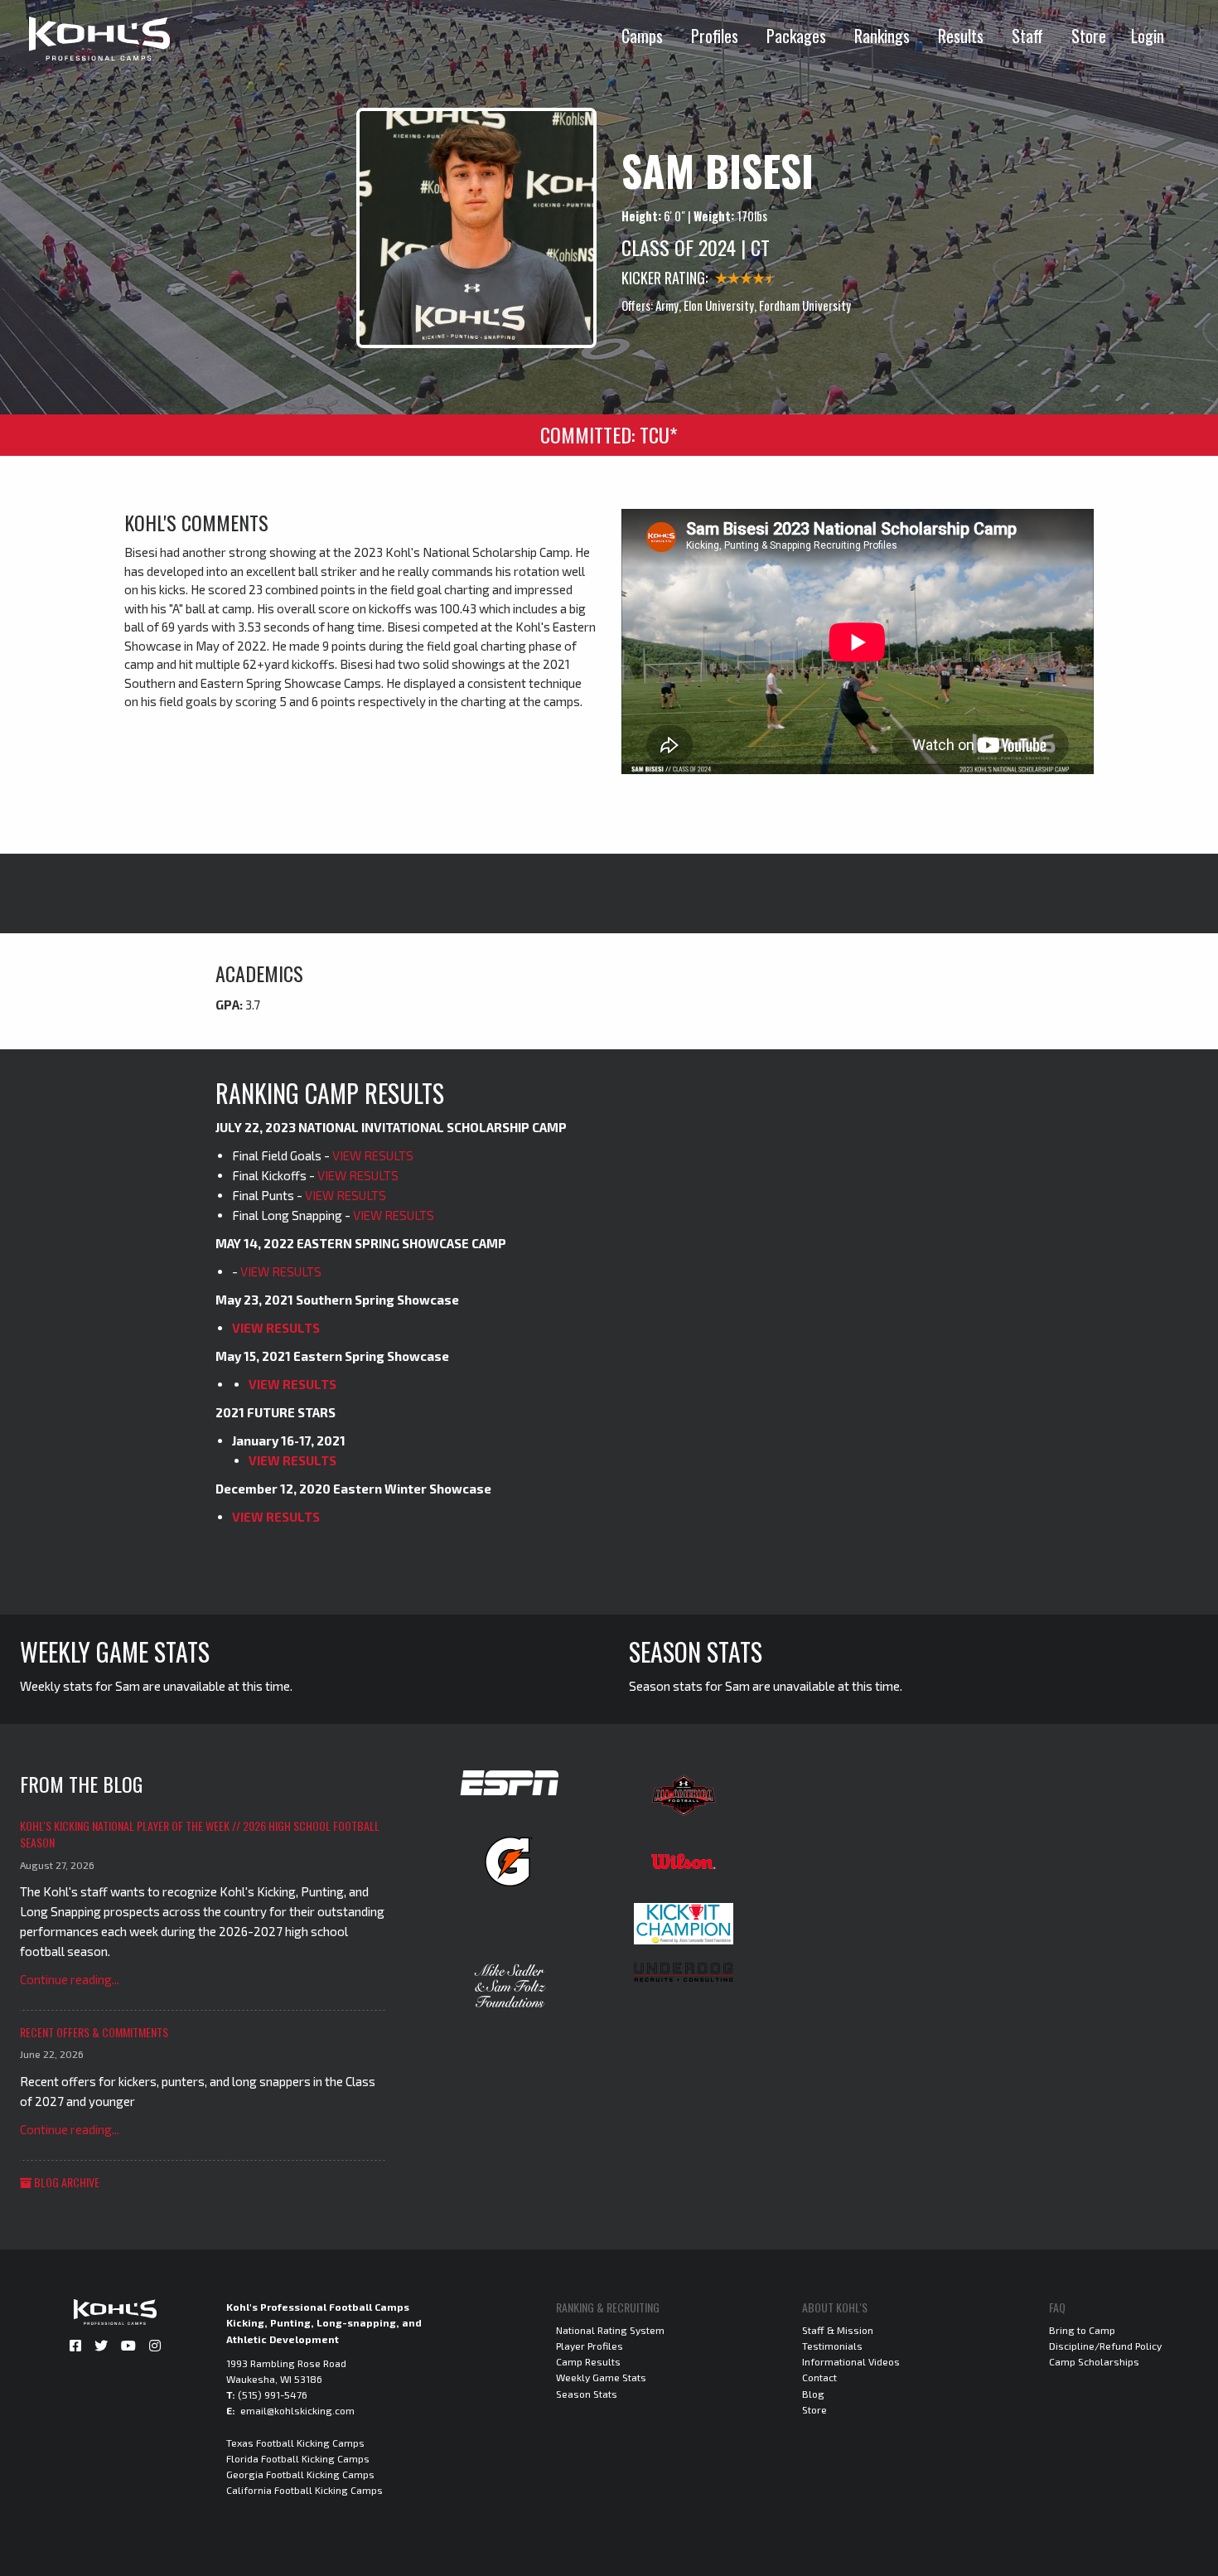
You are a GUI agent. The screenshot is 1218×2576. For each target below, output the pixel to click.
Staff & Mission (838, 2330)
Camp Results (588, 2361)
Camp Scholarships (1094, 2361)
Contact (819, 2377)
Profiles (715, 36)
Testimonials (832, 2346)
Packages (796, 36)
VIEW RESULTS (373, 1155)
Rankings (882, 36)
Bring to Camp (1082, 2330)
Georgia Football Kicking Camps (300, 2474)
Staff (1027, 36)
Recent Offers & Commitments (94, 2032)
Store (1089, 36)
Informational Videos (851, 2361)
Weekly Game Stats (601, 2377)
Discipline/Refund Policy (1105, 2346)
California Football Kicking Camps (304, 2490)
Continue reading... (70, 1979)
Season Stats (587, 2394)
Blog (813, 2394)
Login (1148, 36)
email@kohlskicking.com (297, 2410)
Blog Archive (65, 2182)
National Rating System (610, 2330)
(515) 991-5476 (273, 2394)
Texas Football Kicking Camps (295, 2443)
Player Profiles (590, 2346)
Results (961, 36)
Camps (642, 36)
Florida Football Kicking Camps (298, 2458)
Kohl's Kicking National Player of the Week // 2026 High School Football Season (200, 1834)
